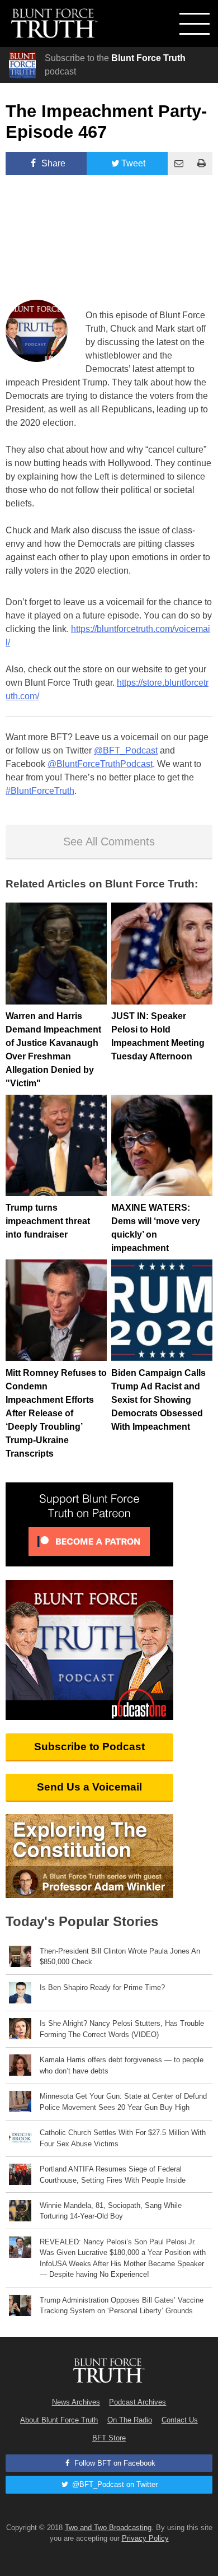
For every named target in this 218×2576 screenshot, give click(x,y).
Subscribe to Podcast (89, 1747)
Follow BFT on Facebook (114, 2463)
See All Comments (109, 841)
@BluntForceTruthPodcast (100, 764)
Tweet (133, 163)
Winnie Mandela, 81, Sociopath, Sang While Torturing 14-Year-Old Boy (111, 2211)
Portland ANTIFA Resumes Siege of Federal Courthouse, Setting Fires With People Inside (113, 2174)
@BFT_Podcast (126, 750)
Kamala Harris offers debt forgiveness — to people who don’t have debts (122, 2065)
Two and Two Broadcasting (108, 2528)
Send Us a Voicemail (89, 1787)
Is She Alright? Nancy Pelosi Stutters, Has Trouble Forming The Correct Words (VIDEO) (122, 2029)
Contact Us (180, 2420)
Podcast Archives (138, 2402)
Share (52, 163)
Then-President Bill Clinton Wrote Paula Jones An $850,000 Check (120, 1956)
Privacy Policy (145, 2538)
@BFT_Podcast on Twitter (114, 2484)
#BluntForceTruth (40, 791)
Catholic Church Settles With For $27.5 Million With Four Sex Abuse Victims (123, 2138)
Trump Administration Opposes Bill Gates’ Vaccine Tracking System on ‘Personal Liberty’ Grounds (122, 2305)
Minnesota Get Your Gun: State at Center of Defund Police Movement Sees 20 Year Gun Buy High (123, 2101)
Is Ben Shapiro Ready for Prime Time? (102, 1987)
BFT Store (109, 2438)
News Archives (76, 2402)
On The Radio (130, 2420)
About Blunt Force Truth (59, 2420)
